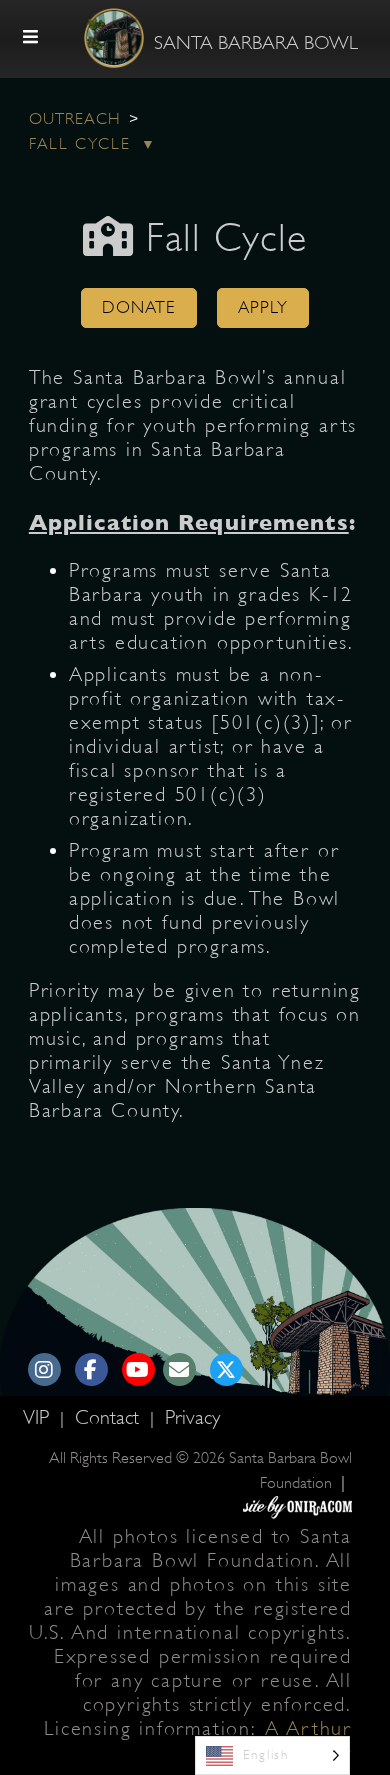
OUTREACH (75, 119)
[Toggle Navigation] (31, 38)
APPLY (263, 307)
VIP (39, 1417)
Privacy (192, 1417)
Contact (110, 1417)
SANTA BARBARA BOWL (256, 43)
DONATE (139, 307)
